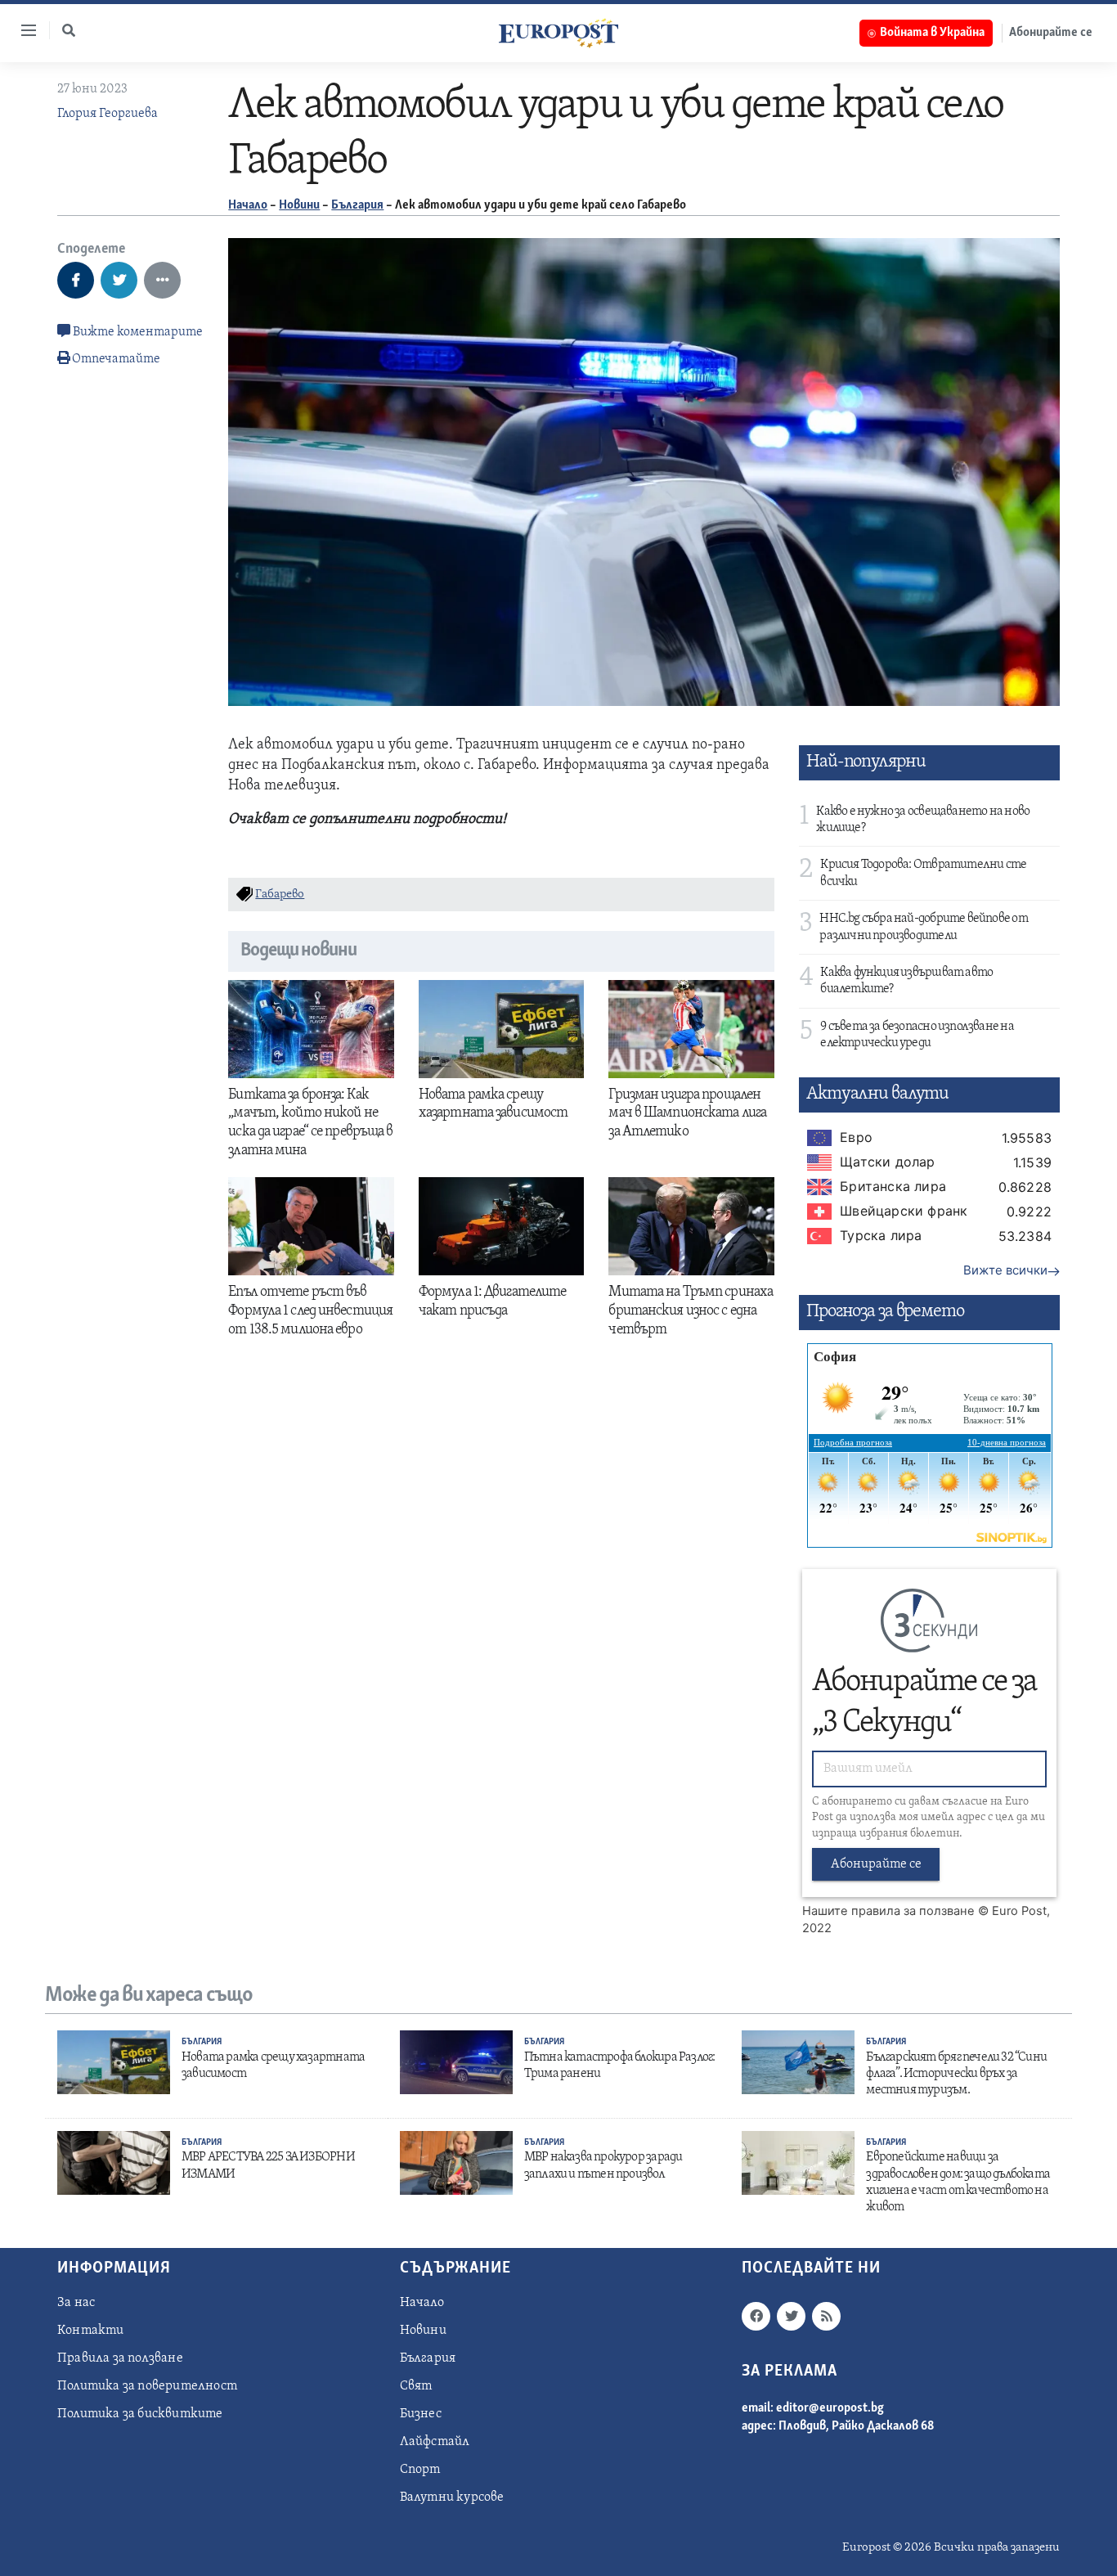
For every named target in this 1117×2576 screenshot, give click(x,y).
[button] (69, 30)
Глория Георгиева (108, 114)
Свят (416, 2386)
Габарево (280, 895)
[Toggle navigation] (22, 30)
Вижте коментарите (137, 332)
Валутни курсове (452, 2497)
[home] (558, 33)
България (357, 205)
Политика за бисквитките (140, 2414)
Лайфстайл (435, 2442)
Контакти (91, 2331)
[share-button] (76, 280)
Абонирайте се (1051, 33)
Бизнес (421, 2414)
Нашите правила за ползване (888, 1911)
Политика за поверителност (147, 2386)
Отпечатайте (116, 359)
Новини (299, 205)
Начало (248, 205)
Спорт (420, 2470)
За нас (76, 2303)
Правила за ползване (120, 2358)
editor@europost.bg (830, 2408)
